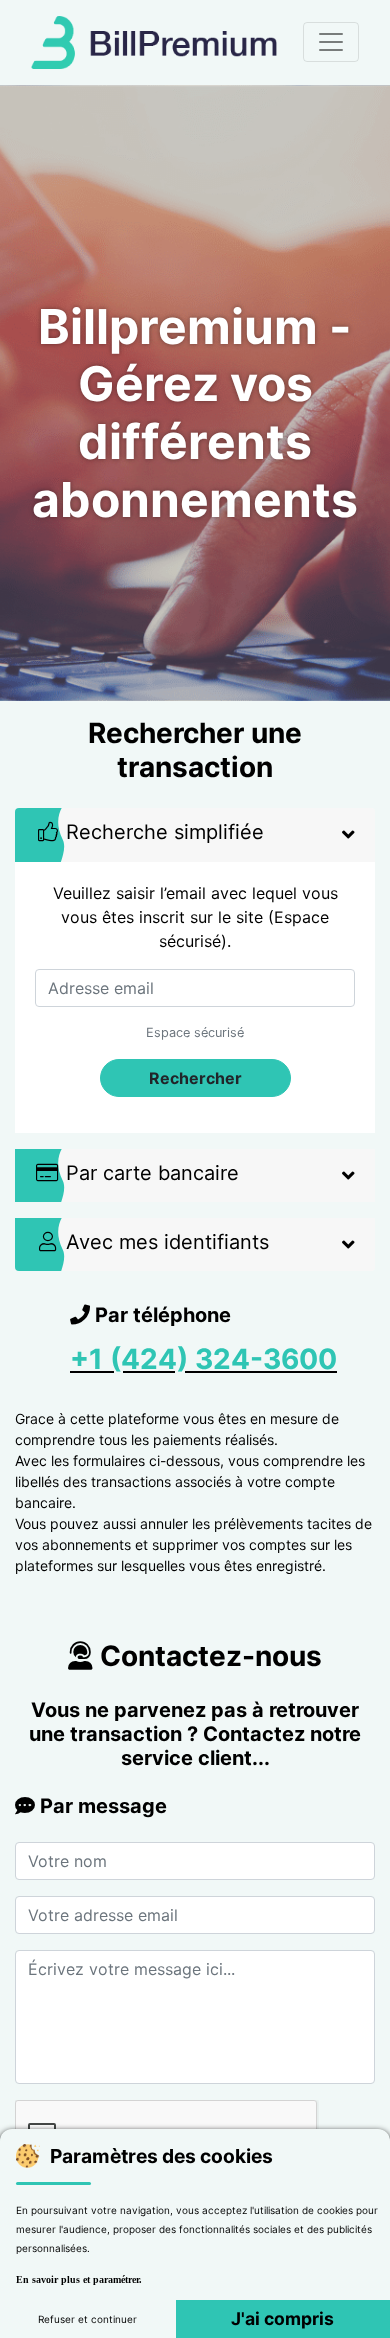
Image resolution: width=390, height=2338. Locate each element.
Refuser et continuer (87, 2319)
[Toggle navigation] (331, 42)
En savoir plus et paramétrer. (79, 2279)
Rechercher (195, 1078)
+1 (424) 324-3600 (203, 1359)
